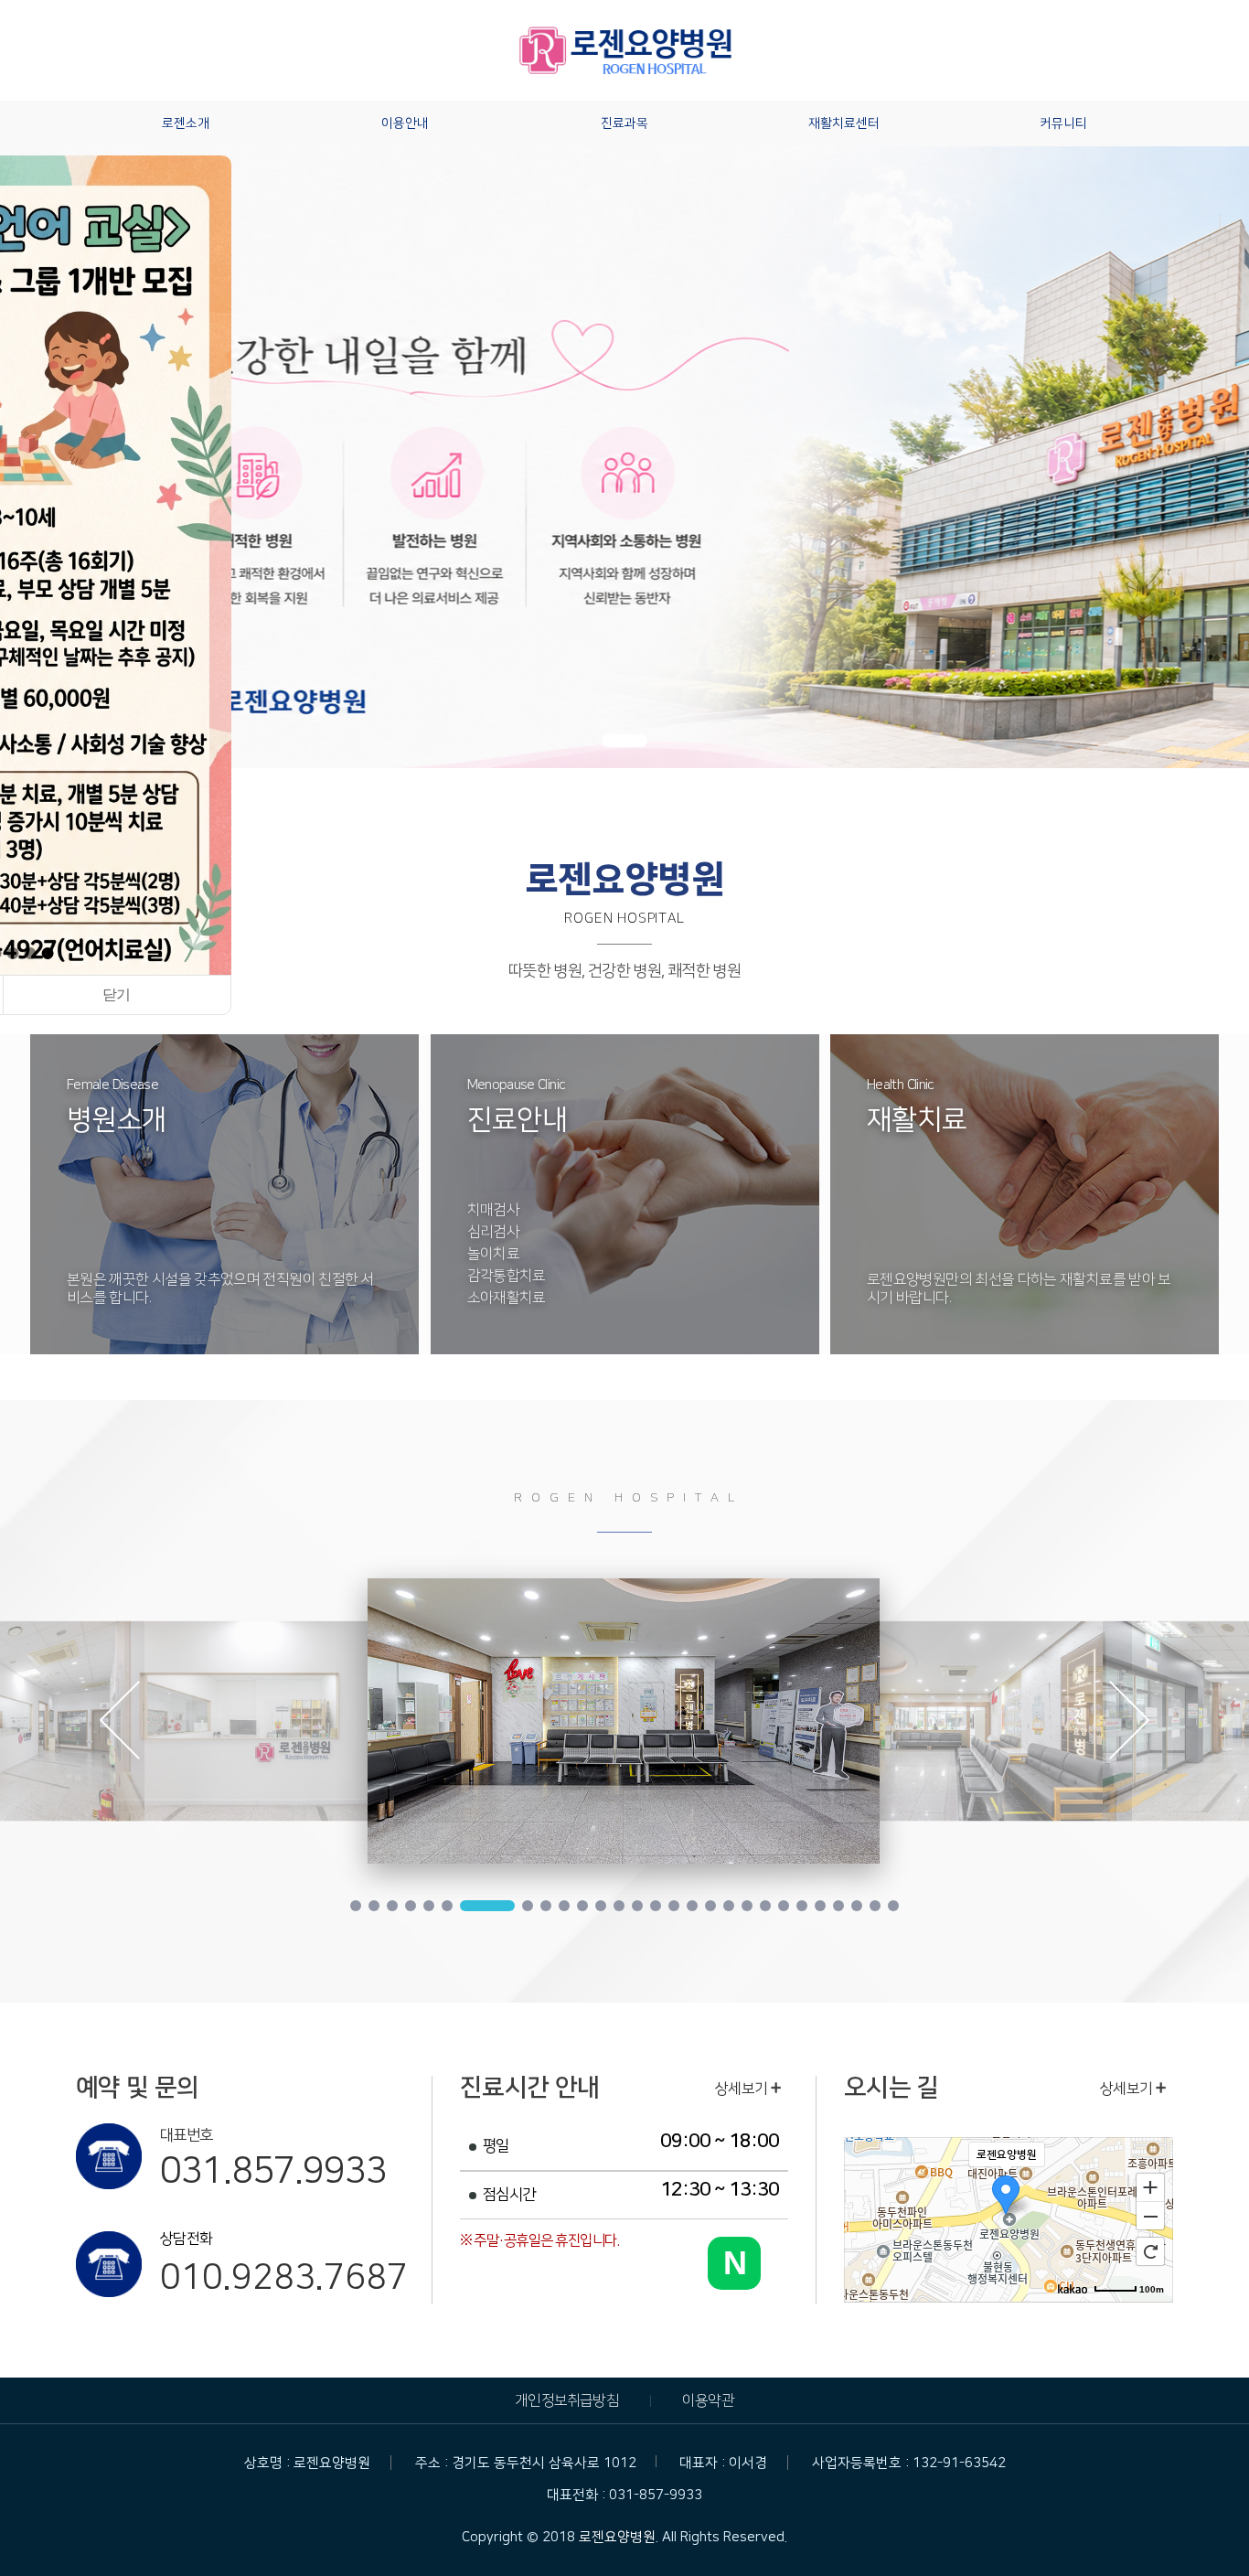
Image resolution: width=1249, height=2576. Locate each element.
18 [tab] (710, 1906)
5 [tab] (429, 1906)
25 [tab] (838, 1906)
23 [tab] (802, 1906)
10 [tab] (564, 1906)
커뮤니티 (1063, 123)
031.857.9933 (273, 2171)
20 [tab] (747, 1906)
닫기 (117, 994)
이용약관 (708, 2400)
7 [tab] (465, 1906)
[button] (12, 953)
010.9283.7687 (283, 2278)
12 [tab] (601, 1906)
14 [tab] (637, 1906)
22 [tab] (784, 1906)
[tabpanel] (624, 1721)
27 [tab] (875, 1906)
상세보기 (743, 2089)
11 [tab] (582, 1906)
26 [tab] (857, 1906)
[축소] (1150, 2217)
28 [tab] (893, 1906)
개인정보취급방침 (567, 2400)
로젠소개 (186, 123)
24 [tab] (820, 1906)
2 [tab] (374, 1906)
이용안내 (405, 123)
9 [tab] (546, 1906)
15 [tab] (656, 1906)
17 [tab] (692, 1906)
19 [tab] (729, 1906)
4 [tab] (411, 1906)
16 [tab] (674, 1906)
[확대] (1150, 2186)
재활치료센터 (844, 123)
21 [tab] (765, 1906)
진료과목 (624, 123)
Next (1130, 1724)
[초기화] (1150, 2251)
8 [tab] (506, 1906)
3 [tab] (392, 1906)
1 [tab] (356, 1906)
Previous (119, 1724)
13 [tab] (619, 1906)
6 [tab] (447, 1906)
